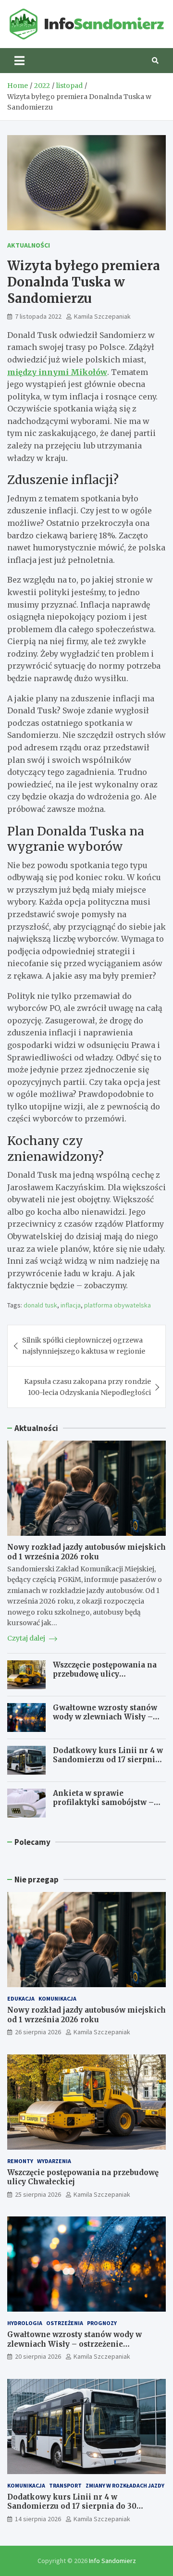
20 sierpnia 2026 (38, 2356)
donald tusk (40, 1305)
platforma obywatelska (117, 1305)
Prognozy (102, 2323)
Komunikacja (57, 1998)
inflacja (71, 1305)
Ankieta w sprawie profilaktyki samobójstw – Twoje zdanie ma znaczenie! (106, 1803)
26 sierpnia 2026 (38, 2032)
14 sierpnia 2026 (38, 2519)
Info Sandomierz (112, 2561)
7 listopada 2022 (38, 316)
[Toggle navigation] (19, 61)
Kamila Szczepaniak (102, 316)
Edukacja (21, 1998)
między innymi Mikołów (57, 372)
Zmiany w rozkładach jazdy (125, 2485)
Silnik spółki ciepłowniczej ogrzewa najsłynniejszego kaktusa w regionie (84, 1345)
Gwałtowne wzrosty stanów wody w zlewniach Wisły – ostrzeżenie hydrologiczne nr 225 (105, 1722)
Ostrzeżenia (65, 2323)
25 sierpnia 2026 (38, 2194)
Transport (65, 2485)
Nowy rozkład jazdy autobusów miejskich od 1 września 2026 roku (86, 1552)
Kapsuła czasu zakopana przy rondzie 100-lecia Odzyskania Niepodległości (87, 1387)
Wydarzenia (54, 2161)
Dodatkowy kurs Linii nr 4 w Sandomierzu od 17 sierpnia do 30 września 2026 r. (108, 1760)
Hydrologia (25, 2323)
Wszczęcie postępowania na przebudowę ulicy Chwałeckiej (105, 1674)
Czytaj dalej (27, 1638)
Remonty (20, 2161)
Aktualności (29, 245)
